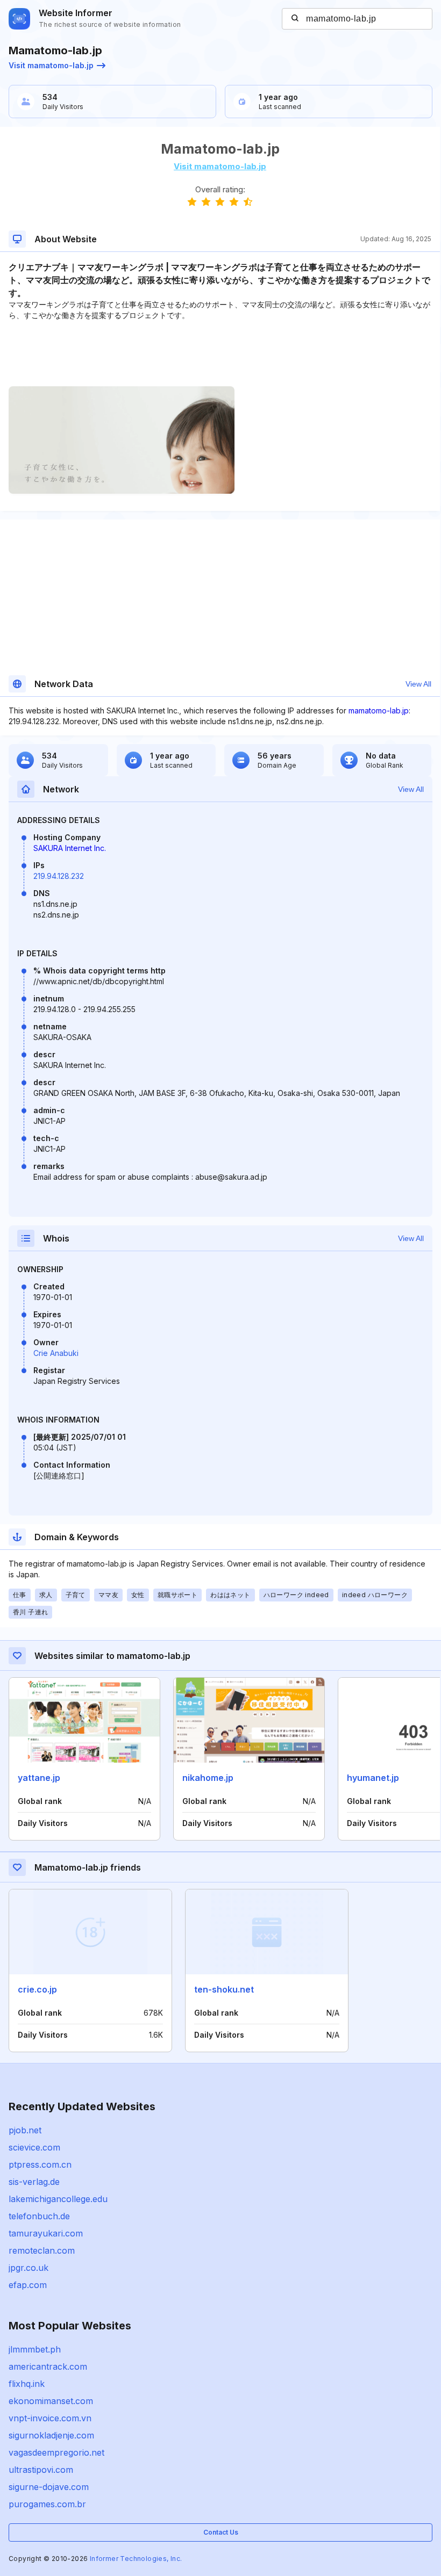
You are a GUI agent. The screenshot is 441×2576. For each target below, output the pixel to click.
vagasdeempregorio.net (56, 2452)
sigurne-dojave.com (49, 2487)
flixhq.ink (27, 2384)
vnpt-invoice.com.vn (50, 2418)
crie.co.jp (37, 1989)
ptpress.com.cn (40, 2164)
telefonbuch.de (39, 2216)
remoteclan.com (42, 2250)
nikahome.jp (208, 1778)
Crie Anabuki (56, 1353)
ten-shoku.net (224, 1989)
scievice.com (34, 2147)
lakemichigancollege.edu (58, 2199)
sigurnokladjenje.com (51, 2435)
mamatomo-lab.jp (379, 710)
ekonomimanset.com (51, 2401)
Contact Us (221, 2532)
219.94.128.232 (59, 876)
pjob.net (25, 2130)
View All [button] (418, 684)
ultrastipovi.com (41, 2470)
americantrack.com (48, 2366)
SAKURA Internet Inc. (70, 848)
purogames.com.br (47, 2504)
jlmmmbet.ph (35, 2349)
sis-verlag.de (34, 2182)
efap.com (28, 2285)
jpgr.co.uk (29, 2268)
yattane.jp (39, 1778)
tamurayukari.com (46, 2233)
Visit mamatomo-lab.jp (51, 65)
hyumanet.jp (373, 1778)
